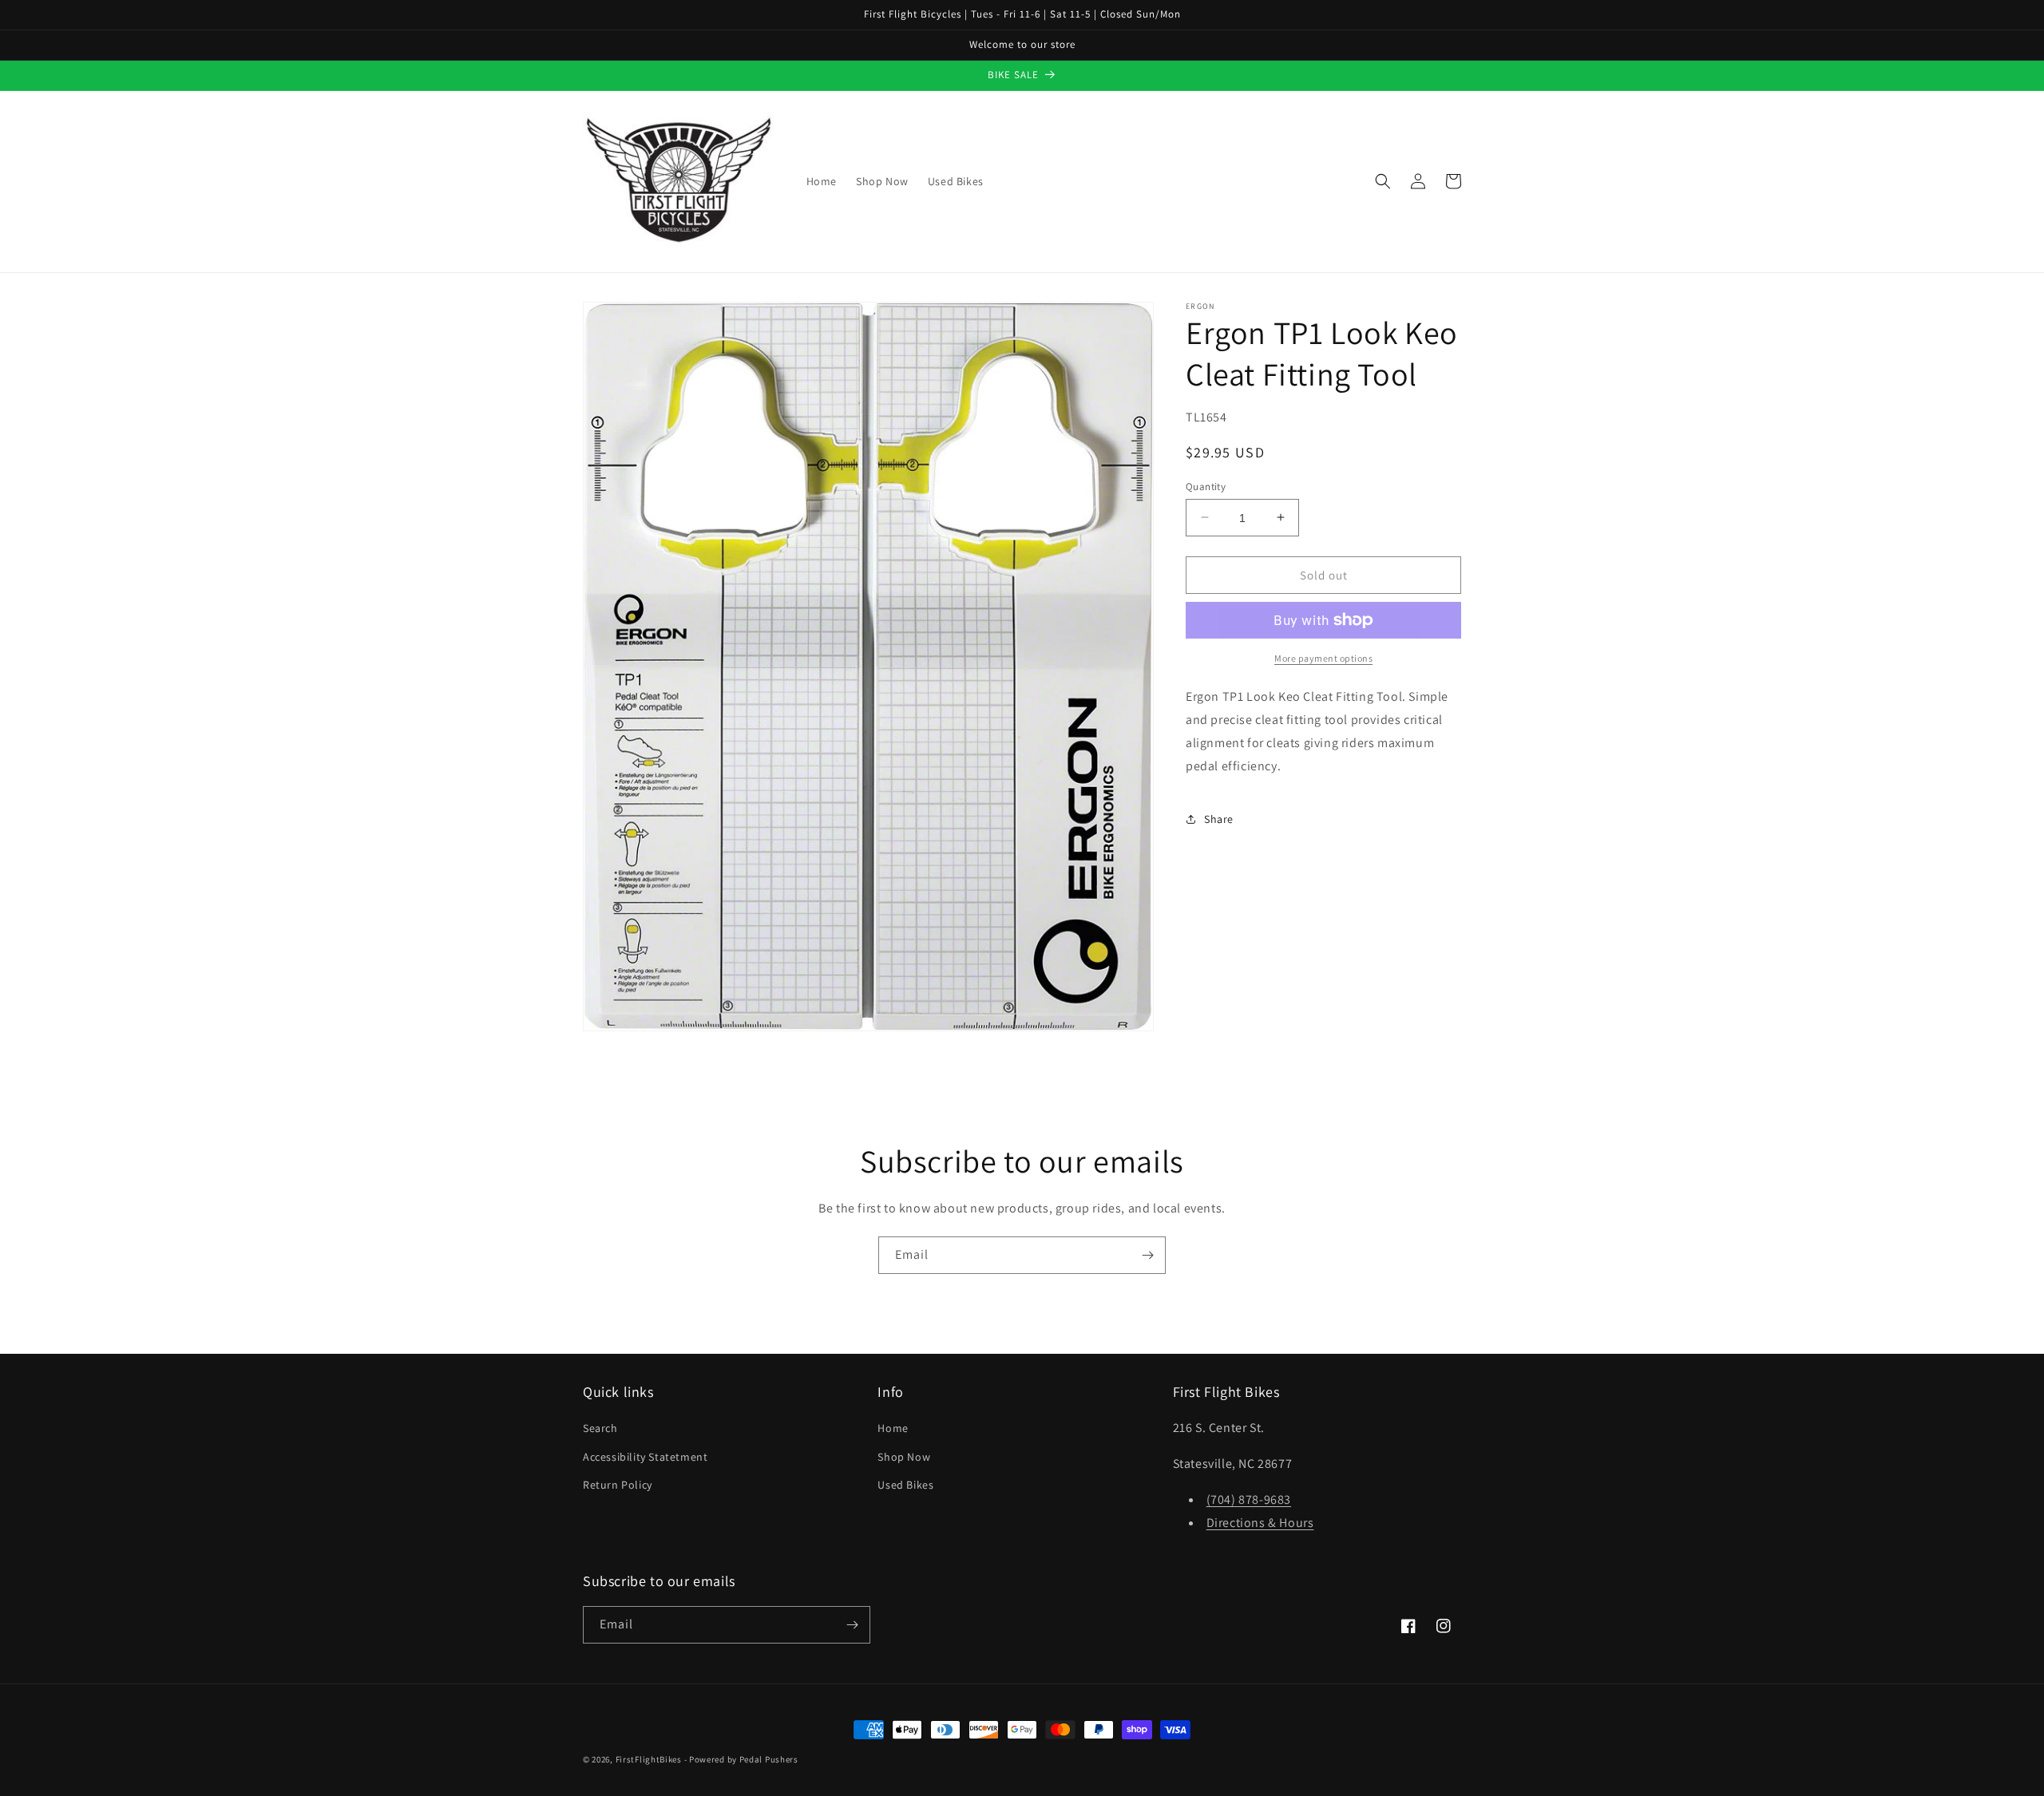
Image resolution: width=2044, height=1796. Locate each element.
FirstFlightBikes (649, 1759)
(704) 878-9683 (1249, 1499)
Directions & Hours (1260, 1523)
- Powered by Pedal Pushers (741, 1759)
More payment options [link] (1323, 658)
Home (893, 1428)
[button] (1383, 181)
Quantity (1206, 486)
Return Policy (618, 1485)
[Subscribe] (1147, 1255)
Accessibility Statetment (645, 1457)
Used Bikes (905, 1485)
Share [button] (1219, 818)
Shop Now (904, 1457)
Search (600, 1428)
